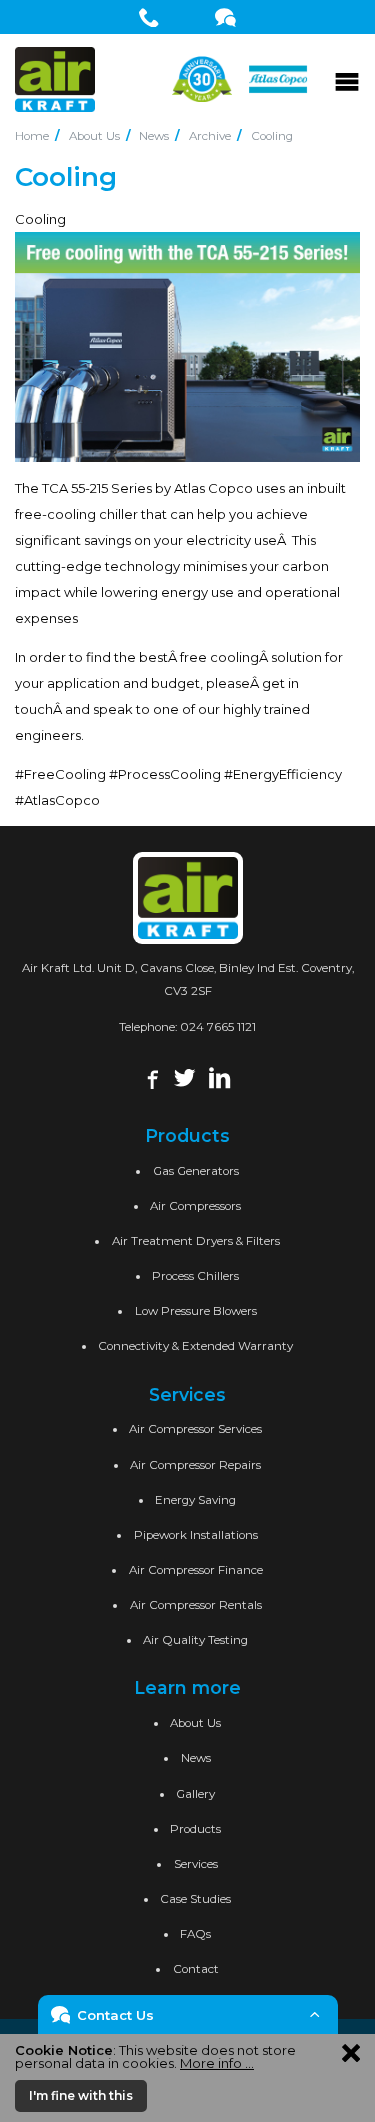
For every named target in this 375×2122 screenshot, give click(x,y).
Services (196, 1864)
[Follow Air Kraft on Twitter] (184, 1076)
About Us (94, 136)
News (154, 136)
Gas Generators (196, 1171)
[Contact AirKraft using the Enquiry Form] (225, 17)
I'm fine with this (81, 2095)
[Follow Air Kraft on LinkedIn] (219, 1076)
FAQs (195, 1934)
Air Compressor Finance (196, 1570)
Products (195, 1829)
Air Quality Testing (195, 1640)
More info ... (217, 2063)
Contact (196, 1969)
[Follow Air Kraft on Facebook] (150, 1076)
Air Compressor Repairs (195, 1465)
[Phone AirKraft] (149, 17)
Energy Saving (195, 1500)
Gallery (195, 1794)
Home (32, 136)
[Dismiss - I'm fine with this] (351, 2052)
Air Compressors (195, 1206)
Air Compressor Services (195, 1429)
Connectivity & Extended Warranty (195, 1346)
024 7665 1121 (218, 1027)
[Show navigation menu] (347, 79)
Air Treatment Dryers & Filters (196, 1241)
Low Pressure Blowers (196, 1311)
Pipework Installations (196, 1535)
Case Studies (195, 1899)
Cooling (272, 136)
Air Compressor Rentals (196, 1605)
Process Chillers (195, 1276)
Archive (210, 136)
